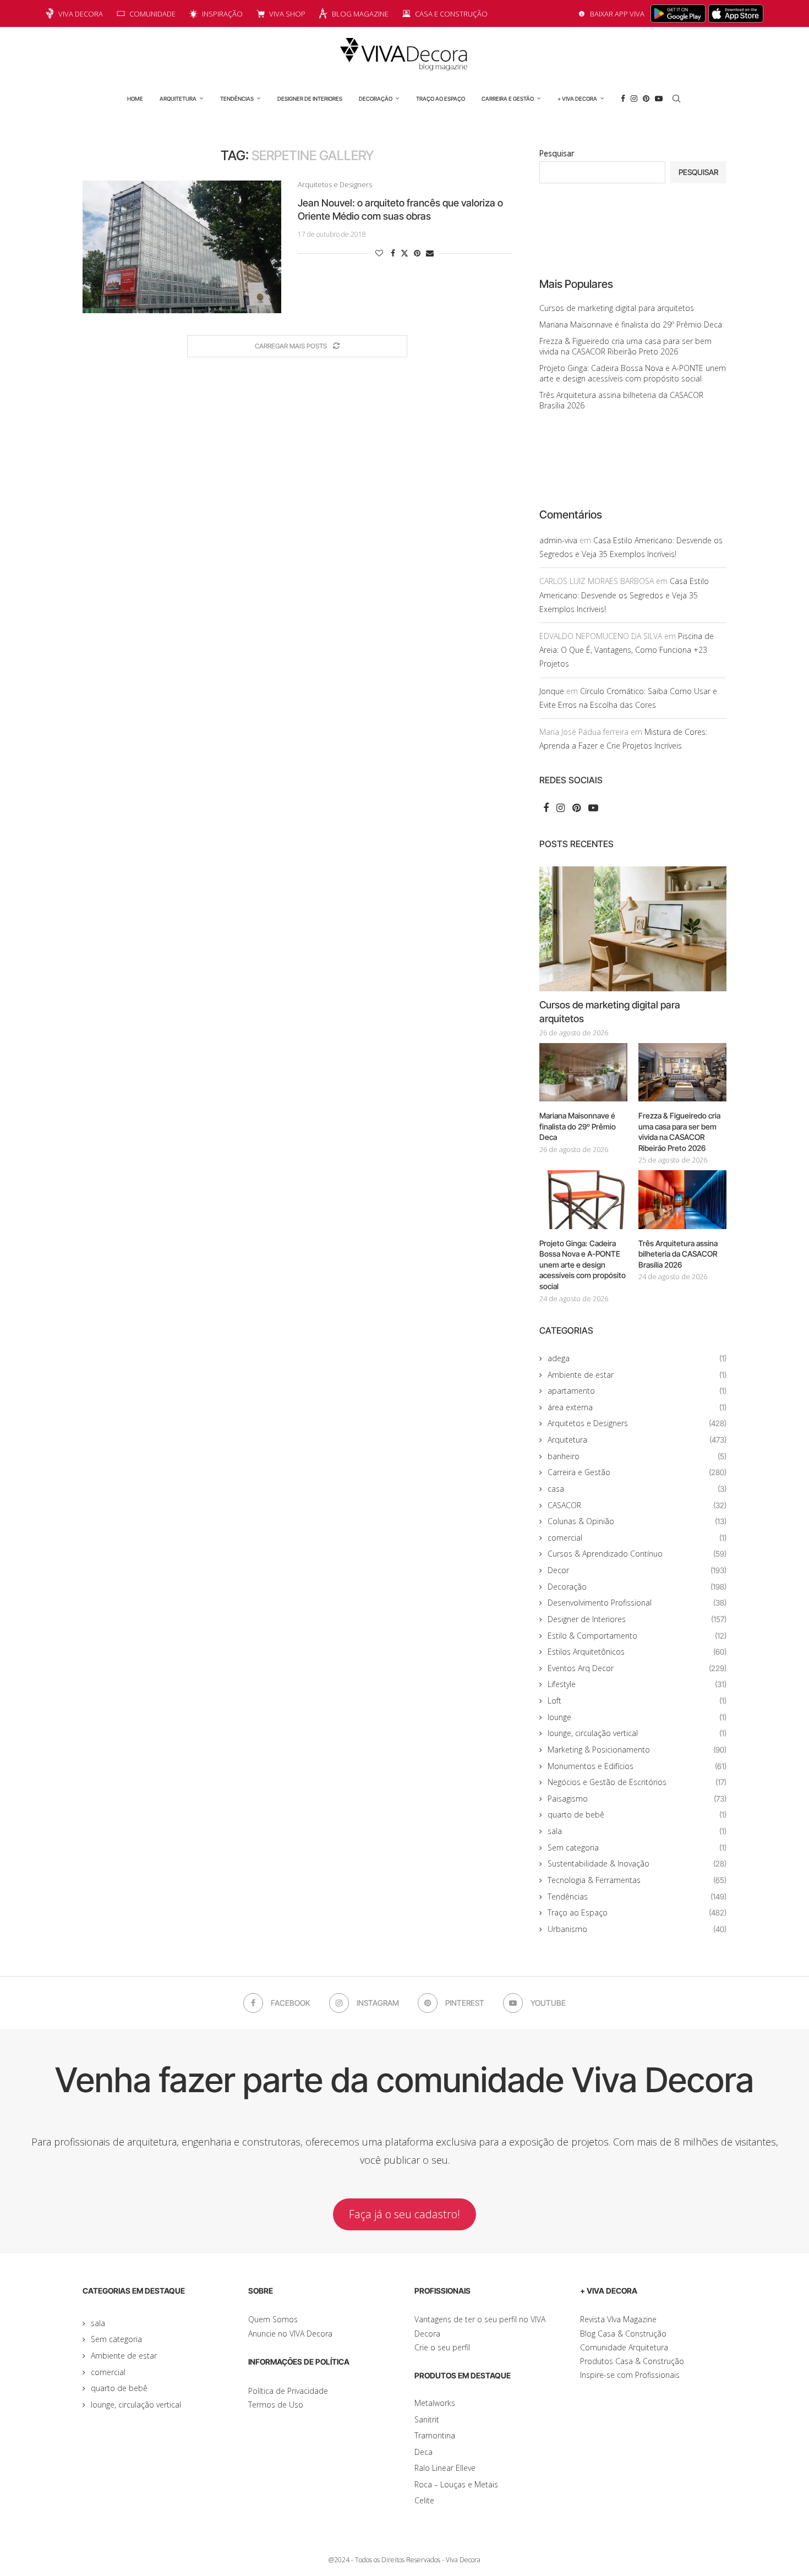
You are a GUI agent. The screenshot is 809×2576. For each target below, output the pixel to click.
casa (637, 1489)
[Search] (676, 99)
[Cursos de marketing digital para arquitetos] (633, 929)
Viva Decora (81, 14)
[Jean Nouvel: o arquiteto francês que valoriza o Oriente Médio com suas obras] (182, 247)
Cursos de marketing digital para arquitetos (617, 308)
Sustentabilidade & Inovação (637, 1863)
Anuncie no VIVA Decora (290, 2334)
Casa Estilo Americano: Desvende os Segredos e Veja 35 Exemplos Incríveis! (624, 595)
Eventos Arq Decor (637, 1668)
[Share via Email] (430, 253)
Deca (423, 2452)
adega (637, 1358)
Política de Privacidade (288, 2391)
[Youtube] (659, 99)
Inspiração (222, 14)
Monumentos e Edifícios (637, 1766)
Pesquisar (557, 153)
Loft (637, 1701)
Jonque (552, 691)
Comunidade (152, 14)
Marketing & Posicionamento (637, 1750)
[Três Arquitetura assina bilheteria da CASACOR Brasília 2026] (682, 1200)
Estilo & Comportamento (637, 1636)
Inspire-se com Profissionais (630, 2375)
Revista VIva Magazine (618, 2319)
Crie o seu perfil (442, 2347)
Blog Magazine (360, 14)
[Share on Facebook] (393, 253)
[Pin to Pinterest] (417, 253)
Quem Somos (273, 2319)
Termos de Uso (276, 2405)
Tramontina (435, 2435)
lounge (637, 1717)
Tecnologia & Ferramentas (637, 1880)
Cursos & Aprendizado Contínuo (637, 1554)
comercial (637, 1538)
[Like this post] (379, 253)
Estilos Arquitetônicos (637, 1652)
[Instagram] (634, 99)
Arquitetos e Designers (637, 1423)
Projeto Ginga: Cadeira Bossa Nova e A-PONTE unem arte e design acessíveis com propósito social (633, 373)
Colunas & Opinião (637, 1521)
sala (637, 1831)
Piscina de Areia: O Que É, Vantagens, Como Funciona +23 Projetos (627, 650)
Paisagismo (637, 1799)
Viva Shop (287, 14)
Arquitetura (178, 99)
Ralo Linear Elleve (445, 2468)
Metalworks (435, 2403)
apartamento (637, 1391)
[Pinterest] (646, 99)
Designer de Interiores (310, 99)
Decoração (376, 99)
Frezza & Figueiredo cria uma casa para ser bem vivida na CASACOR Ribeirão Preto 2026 (625, 346)
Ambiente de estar (637, 1375)
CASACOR (637, 1505)
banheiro (637, 1456)
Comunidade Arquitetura (624, 2347)
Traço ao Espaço (441, 99)
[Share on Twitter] (404, 253)
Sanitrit (427, 2419)
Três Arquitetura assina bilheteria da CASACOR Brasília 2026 (678, 1254)
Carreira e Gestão (508, 99)
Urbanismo (637, 1929)
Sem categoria (637, 1848)
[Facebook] (623, 99)
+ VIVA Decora (577, 99)
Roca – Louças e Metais (456, 2484)
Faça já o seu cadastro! (404, 2214)
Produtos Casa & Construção (632, 2361)
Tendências (237, 99)
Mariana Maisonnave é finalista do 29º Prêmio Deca (631, 324)
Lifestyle (637, 1684)
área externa (637, 1407)
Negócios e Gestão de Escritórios (637, 1782)
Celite (424, 2500)
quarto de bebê (637, 1814)
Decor (637, 1570)
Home (135, 99)
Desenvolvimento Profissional (637, 1603)
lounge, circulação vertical (637, 1733)
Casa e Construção (451, 14)
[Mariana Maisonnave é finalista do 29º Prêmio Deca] (583, 1073)
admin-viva (558, 540)
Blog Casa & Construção (623, 2334)
